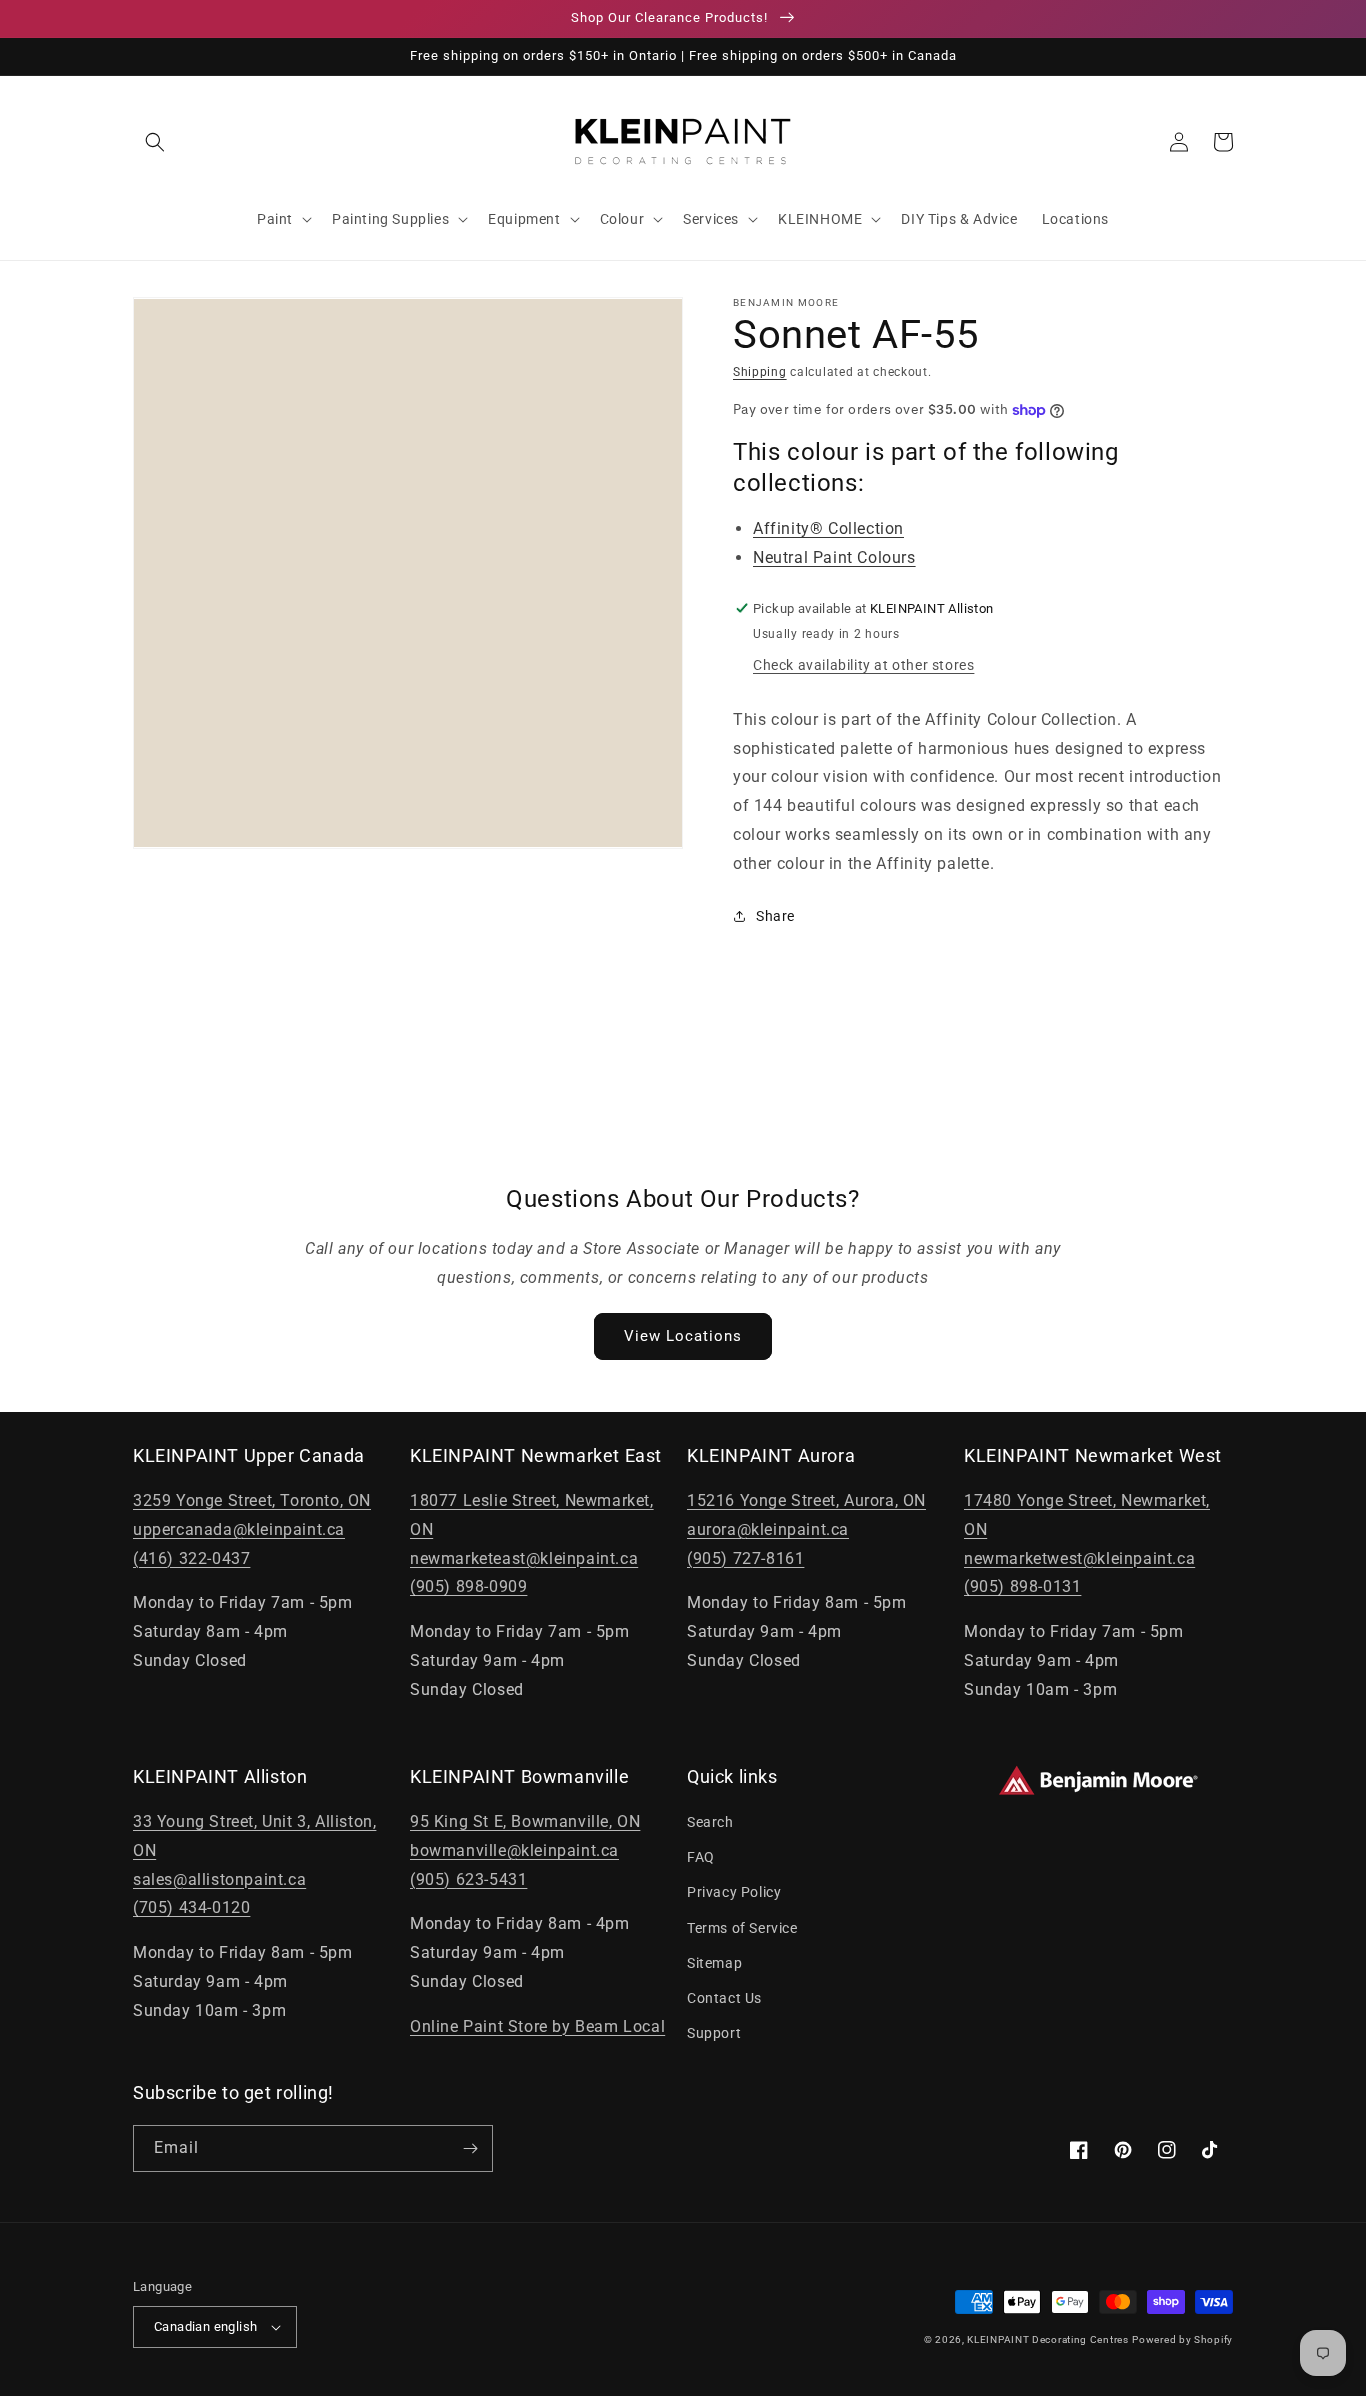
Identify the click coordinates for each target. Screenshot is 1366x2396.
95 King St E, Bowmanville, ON (525, 1821)
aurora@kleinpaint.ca (768, 1529)
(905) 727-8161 (745, 1558)
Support (714, 2033)
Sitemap (714, 1963)
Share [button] (775, 916)
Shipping (760, 372)
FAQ (701, 1857)
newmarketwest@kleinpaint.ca (1079, 1558)
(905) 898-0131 (1022, 1586)
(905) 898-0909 (468, 1586)
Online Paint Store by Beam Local (537, 2026)
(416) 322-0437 (191, 1558)
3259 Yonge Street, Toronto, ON (252, 1500)
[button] (155, 142)
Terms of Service (742, 1928)
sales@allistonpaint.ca (219, 1879)
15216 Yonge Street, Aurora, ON (806, 1500)
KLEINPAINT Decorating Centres (1047, 2339)
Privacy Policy (734, 1892)
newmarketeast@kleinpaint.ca (524, 1558)
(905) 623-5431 (468, 1879)
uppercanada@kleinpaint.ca (239, 1529)
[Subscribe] (470, 2148)
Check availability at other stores (863, 665)
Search (710, 1822)
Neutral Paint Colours (834, 557)
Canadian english (205, 2326)
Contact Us (724, 1998)
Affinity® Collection (828, 528)
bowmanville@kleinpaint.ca (514, 1850)
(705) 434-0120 (191, 1907)
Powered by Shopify (1182, 2339)
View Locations (683, 1336)
